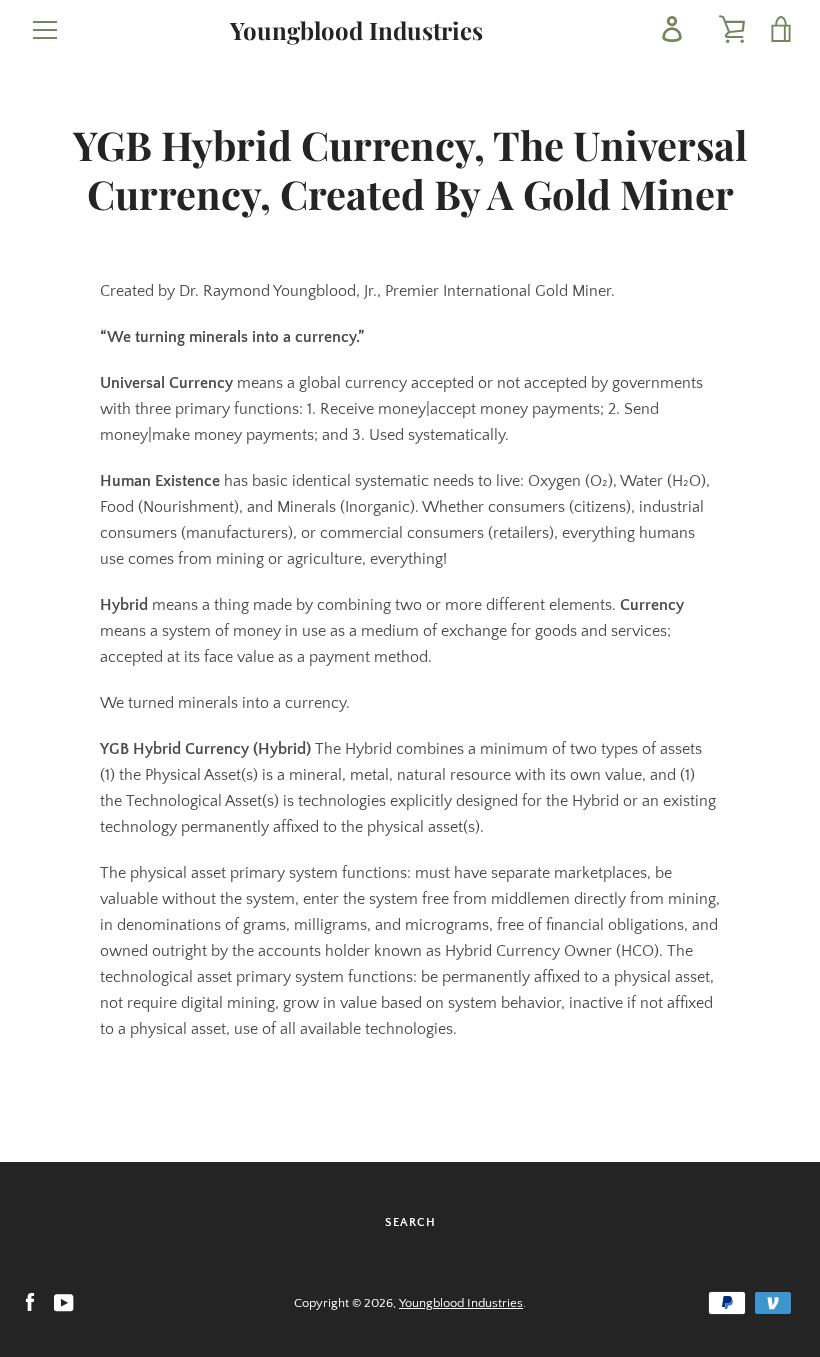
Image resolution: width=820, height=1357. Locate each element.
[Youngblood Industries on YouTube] (64, 1302)
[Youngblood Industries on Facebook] (30, 1302)
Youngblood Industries (356, 30)
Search (410, 1222)
